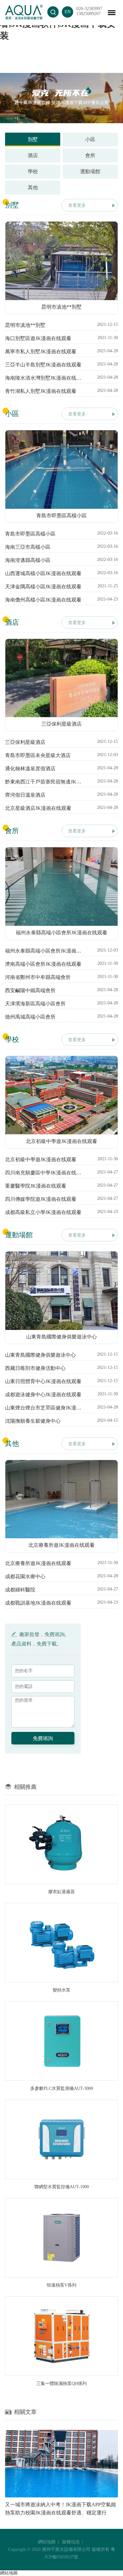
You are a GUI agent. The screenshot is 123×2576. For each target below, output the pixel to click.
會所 (90, 155)
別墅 (33, 139)
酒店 (33, 155)
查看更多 (77, 205)
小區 (90, 139)
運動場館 (90, 171)
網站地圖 (47, 2542)
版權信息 (71, 2542)
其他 (33, 187)
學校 (33, 171)
